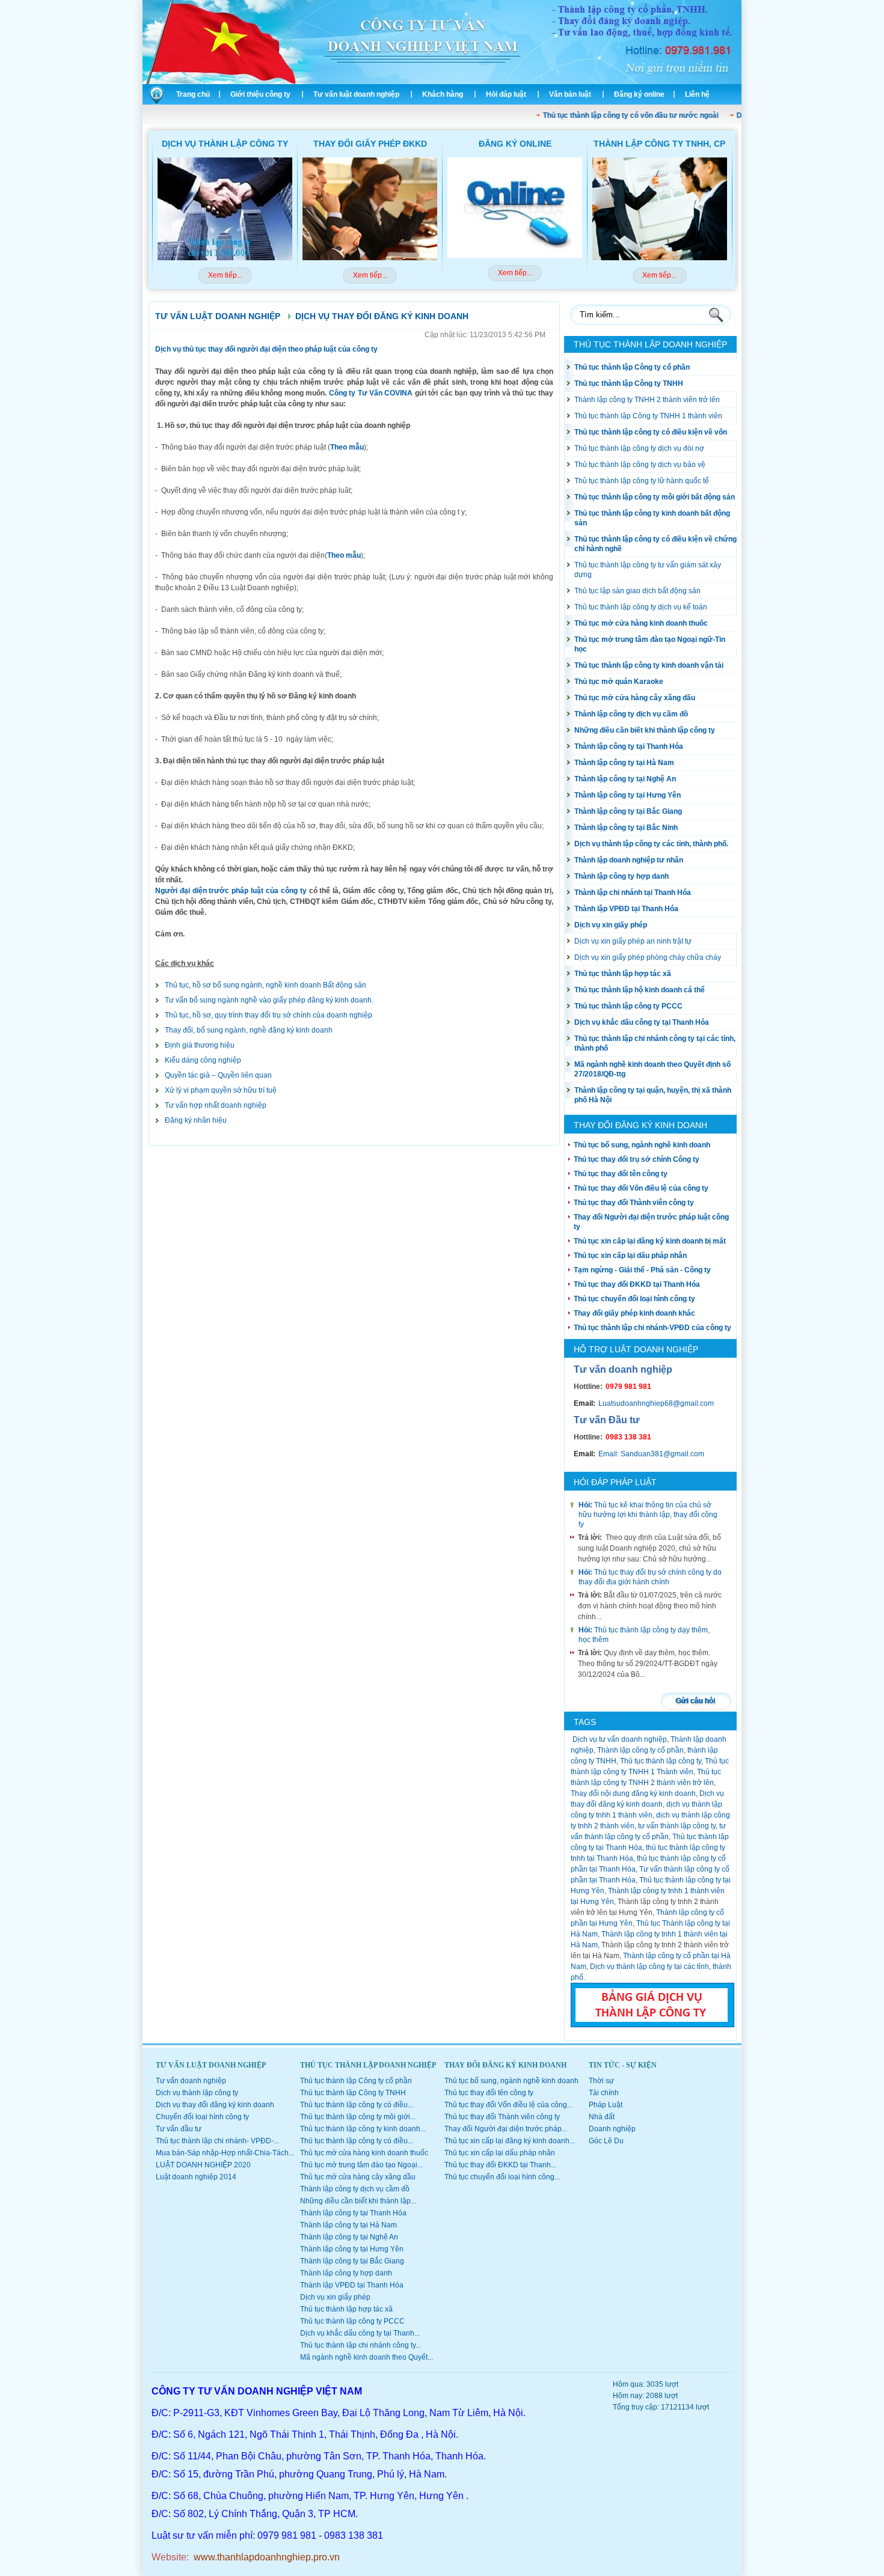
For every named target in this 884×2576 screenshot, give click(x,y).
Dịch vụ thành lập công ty (225, 144)
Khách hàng (443, 94)
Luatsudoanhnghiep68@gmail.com (656, 1403)
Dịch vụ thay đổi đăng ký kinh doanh (382, 316)
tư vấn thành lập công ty (677, 1826)
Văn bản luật (570, 94)
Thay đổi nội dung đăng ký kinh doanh (633, 1793)
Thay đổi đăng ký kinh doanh (640, 1125)
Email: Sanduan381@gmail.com (651, 1454)
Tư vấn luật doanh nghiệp (356, 94)
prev (165, 229)
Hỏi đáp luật (506, 94)
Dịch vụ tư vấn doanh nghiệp (619, 1739)
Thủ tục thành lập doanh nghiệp (650, 344)
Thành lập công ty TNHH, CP (659, 144)
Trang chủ (193, 94)
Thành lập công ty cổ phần (640, 1750)
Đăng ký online (639, 94)
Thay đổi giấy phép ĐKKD (370, 144)
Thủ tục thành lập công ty (661, 1761)
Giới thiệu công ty (260, 94)
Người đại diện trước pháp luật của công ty (231, 891)
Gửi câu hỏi (695, 1701)
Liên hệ (697, 94)
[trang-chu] (154, 102)
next (720, 229)
